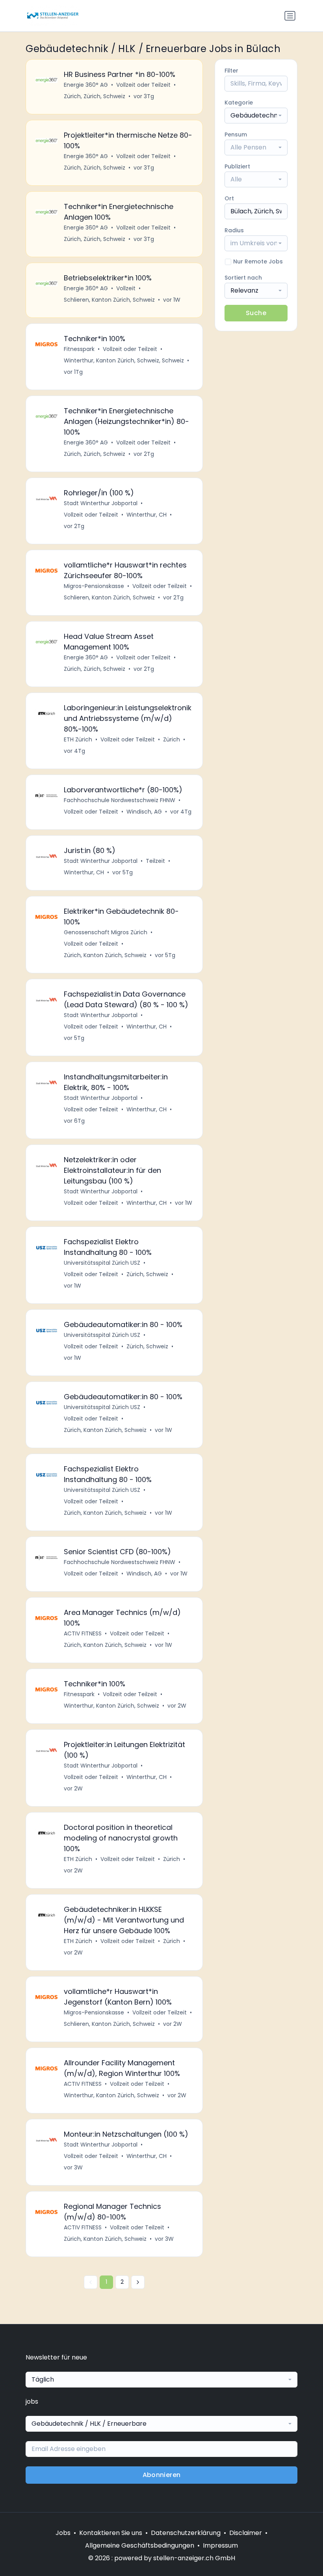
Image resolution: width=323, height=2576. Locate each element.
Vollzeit (126, 288)
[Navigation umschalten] (290, 16)
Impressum (220, 2545)
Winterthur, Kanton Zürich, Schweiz (111, 1706)
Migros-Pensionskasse (94, 586)
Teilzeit (155, 861)
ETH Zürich (78, 739)
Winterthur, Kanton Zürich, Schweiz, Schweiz (124, 360)
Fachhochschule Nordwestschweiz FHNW (120, 800)
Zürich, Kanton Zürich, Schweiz (105, 955)
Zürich (172, 739)
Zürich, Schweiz (147, 1274)
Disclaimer (246, 2533)
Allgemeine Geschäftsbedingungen (140, 2545)
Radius (234, 230)
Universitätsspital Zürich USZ (102, 1263)
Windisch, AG (144, 812)
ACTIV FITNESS (83, 1633)
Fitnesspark (79, 349)
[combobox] (256, 116)
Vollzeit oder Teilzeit (143, 85)
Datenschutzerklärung (186, 2533)
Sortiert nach (243, 278)
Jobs (63, 2533)
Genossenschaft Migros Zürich (106, 932)
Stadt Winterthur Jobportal (101, 503)
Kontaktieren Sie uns (111, 2533)
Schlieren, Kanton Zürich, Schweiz (109, 300)
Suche (256, 313)
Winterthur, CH (147, 515)
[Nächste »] (138, 2282)
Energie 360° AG (86, 85)
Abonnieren (162, 2475)
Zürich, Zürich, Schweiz (95, 96)
